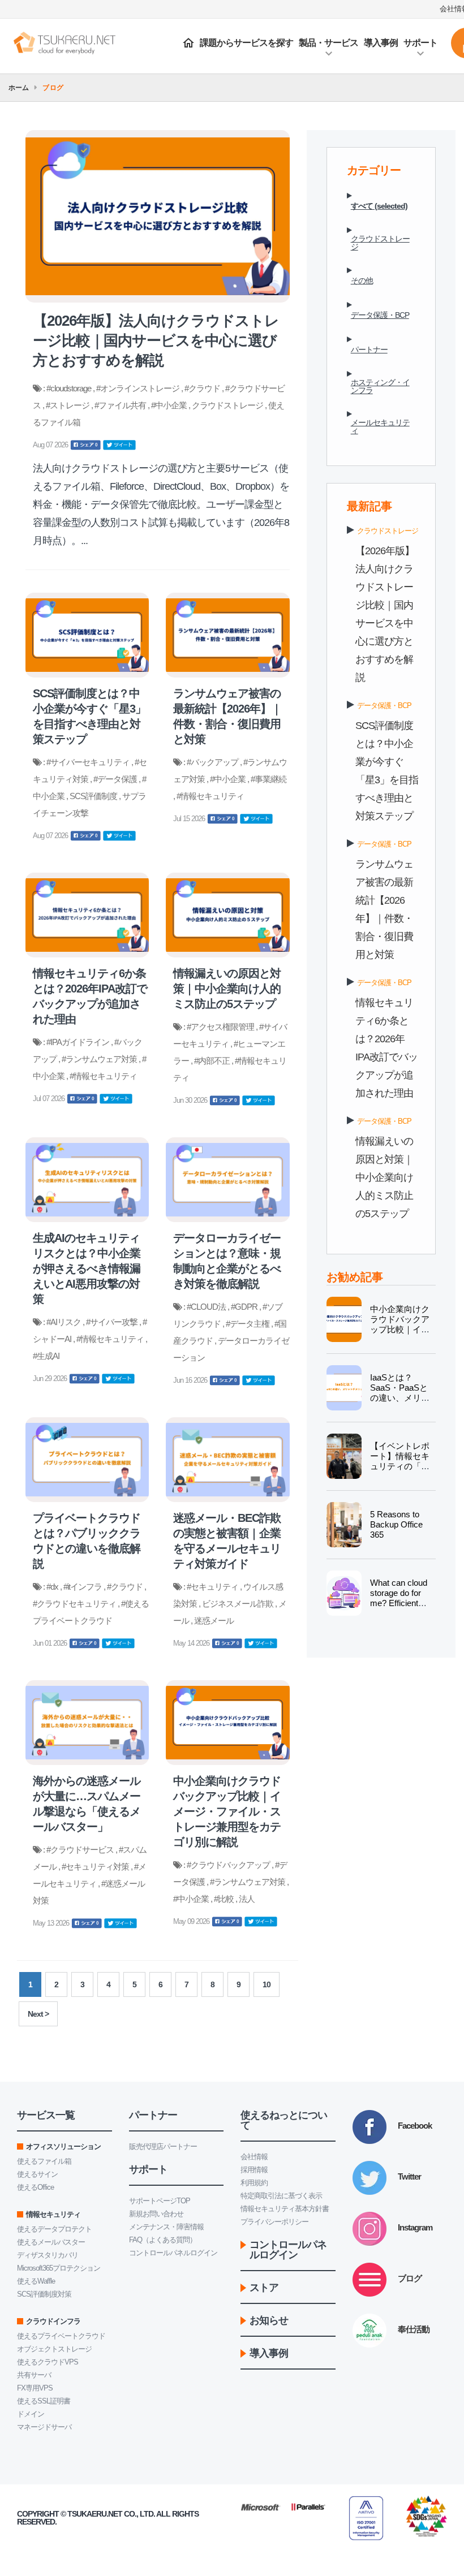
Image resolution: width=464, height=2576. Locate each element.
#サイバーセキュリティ (89, 762)
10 (267, 1984)
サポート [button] (420, 43)
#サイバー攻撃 (113, 1322)
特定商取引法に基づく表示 (281, 2196)
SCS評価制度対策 (44, 2294)
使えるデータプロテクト (54, 2229)
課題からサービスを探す (246, 43)
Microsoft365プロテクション (59, 2268)
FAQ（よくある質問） (163, 2240)
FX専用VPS (35, 2388)
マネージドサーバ (44, 2427)
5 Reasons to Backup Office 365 (396, 1524)
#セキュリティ (213, 1587)
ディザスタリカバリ (48, 2255)
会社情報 (254, 2157)
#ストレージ (68, 405)
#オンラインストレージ (139, 388)
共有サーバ (34, 2375)
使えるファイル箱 (44, 2161)
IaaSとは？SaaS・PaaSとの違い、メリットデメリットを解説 (400, 1398)
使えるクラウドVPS (48, 2362)
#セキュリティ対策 (96, 1867)
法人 (247, 1899)
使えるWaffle (36, 2281)
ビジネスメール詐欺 (239, 1604)
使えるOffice (35, 2187)
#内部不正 (213, 1061)
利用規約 (254, 2183)
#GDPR (245, 1307)
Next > (38, 2014)
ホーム (19, 88)
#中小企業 (170, 405)
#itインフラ (83, 1587)
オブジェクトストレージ (54, 2349)
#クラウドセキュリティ (75, 1604)
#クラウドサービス (81, 1850)
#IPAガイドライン (79, 1042)
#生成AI (46, 1356)
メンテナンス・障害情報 (166, 2227)
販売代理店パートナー (163, 2146)
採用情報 (254, 2170)
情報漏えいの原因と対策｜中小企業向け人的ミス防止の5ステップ (384, 1177)
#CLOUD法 (207, 1307)
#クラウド (203, 388)
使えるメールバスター (51, 2242)
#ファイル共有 (121, 405)
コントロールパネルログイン (173, 2253)
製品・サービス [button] (328, 43)
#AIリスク (65, 1322)
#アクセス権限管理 (221, 1027)
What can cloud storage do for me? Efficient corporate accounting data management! (399, 1608)
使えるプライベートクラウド (61, 2336)
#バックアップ (213, 762)
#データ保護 (116, 779)
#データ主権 (248, 1324)
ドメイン (31, 2414)
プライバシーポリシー (274, 2222)
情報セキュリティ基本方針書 (285, 2209)
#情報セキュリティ (210, 796)
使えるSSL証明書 (44, 2401)
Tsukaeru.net (95, 2514)
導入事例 (381, 43)
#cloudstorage (70, 388)
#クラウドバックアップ (229, 1865)
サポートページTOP (160, 2201)
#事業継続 (268, 779)
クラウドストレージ (228, 405)
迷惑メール (214, 1621)
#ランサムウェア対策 (100, 1059)
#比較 (225, 1899)
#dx (53, 1587)
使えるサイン (37, 2174)
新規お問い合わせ (156, 2214)
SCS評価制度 (94, 796)
